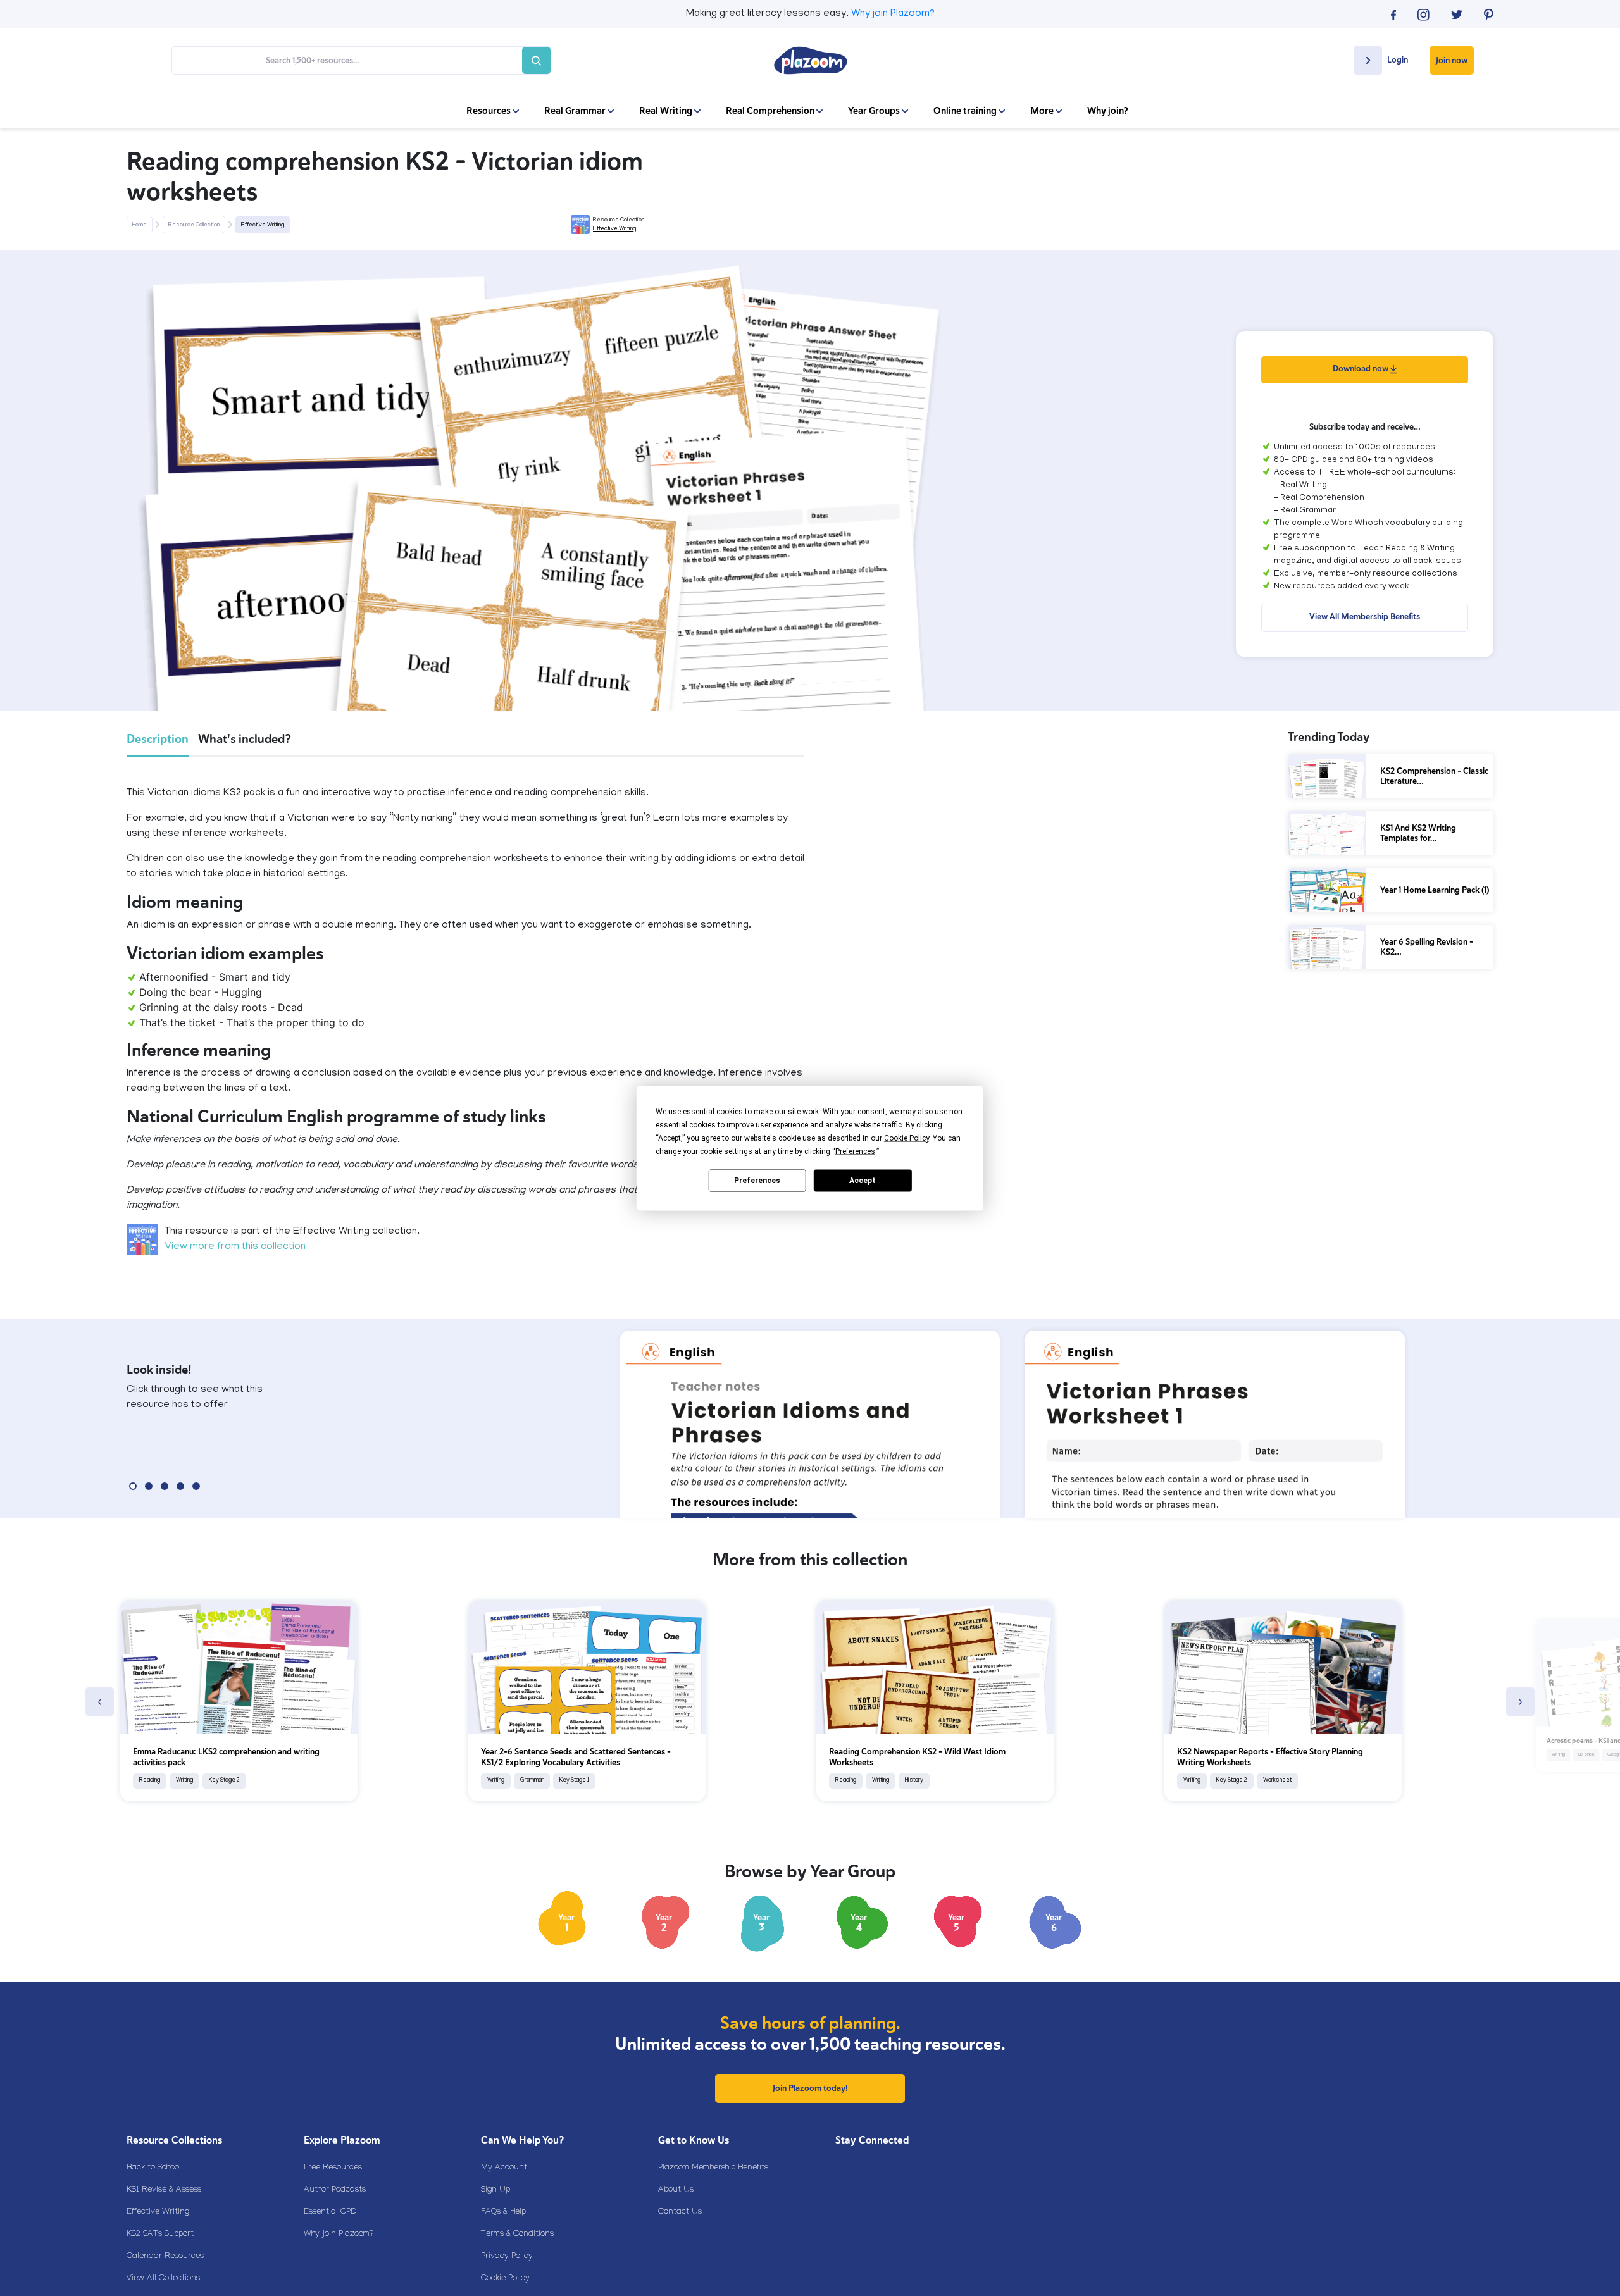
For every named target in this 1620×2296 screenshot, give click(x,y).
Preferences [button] (855, 1151)
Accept (863, 1181)
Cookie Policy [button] (907, 1138)
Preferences (757, 1181)
